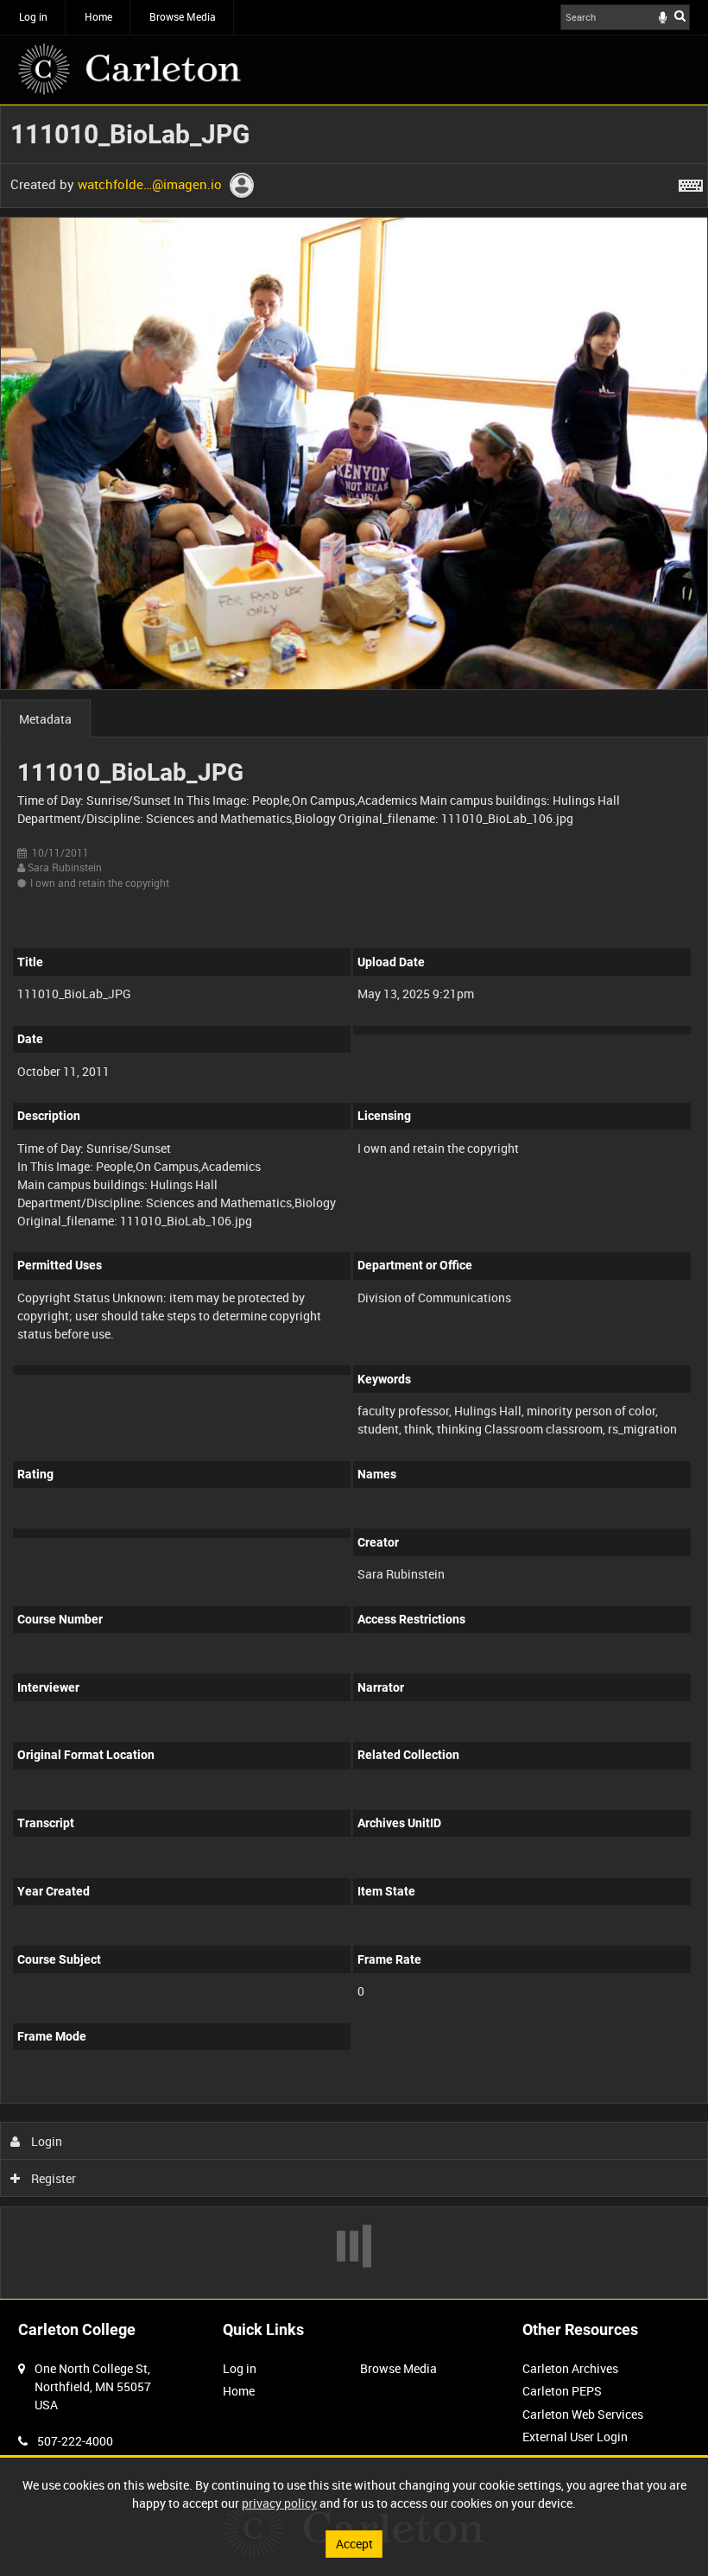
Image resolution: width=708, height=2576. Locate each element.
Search (680, 16)
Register (52, 2178)
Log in (33, 16)
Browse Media (183, 16)
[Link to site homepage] (130, 69)
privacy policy (279, 2503)
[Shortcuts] (691, 182)
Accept (354, 2544)
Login (45, 2141)
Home (98, 16)
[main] (354, 1202)
